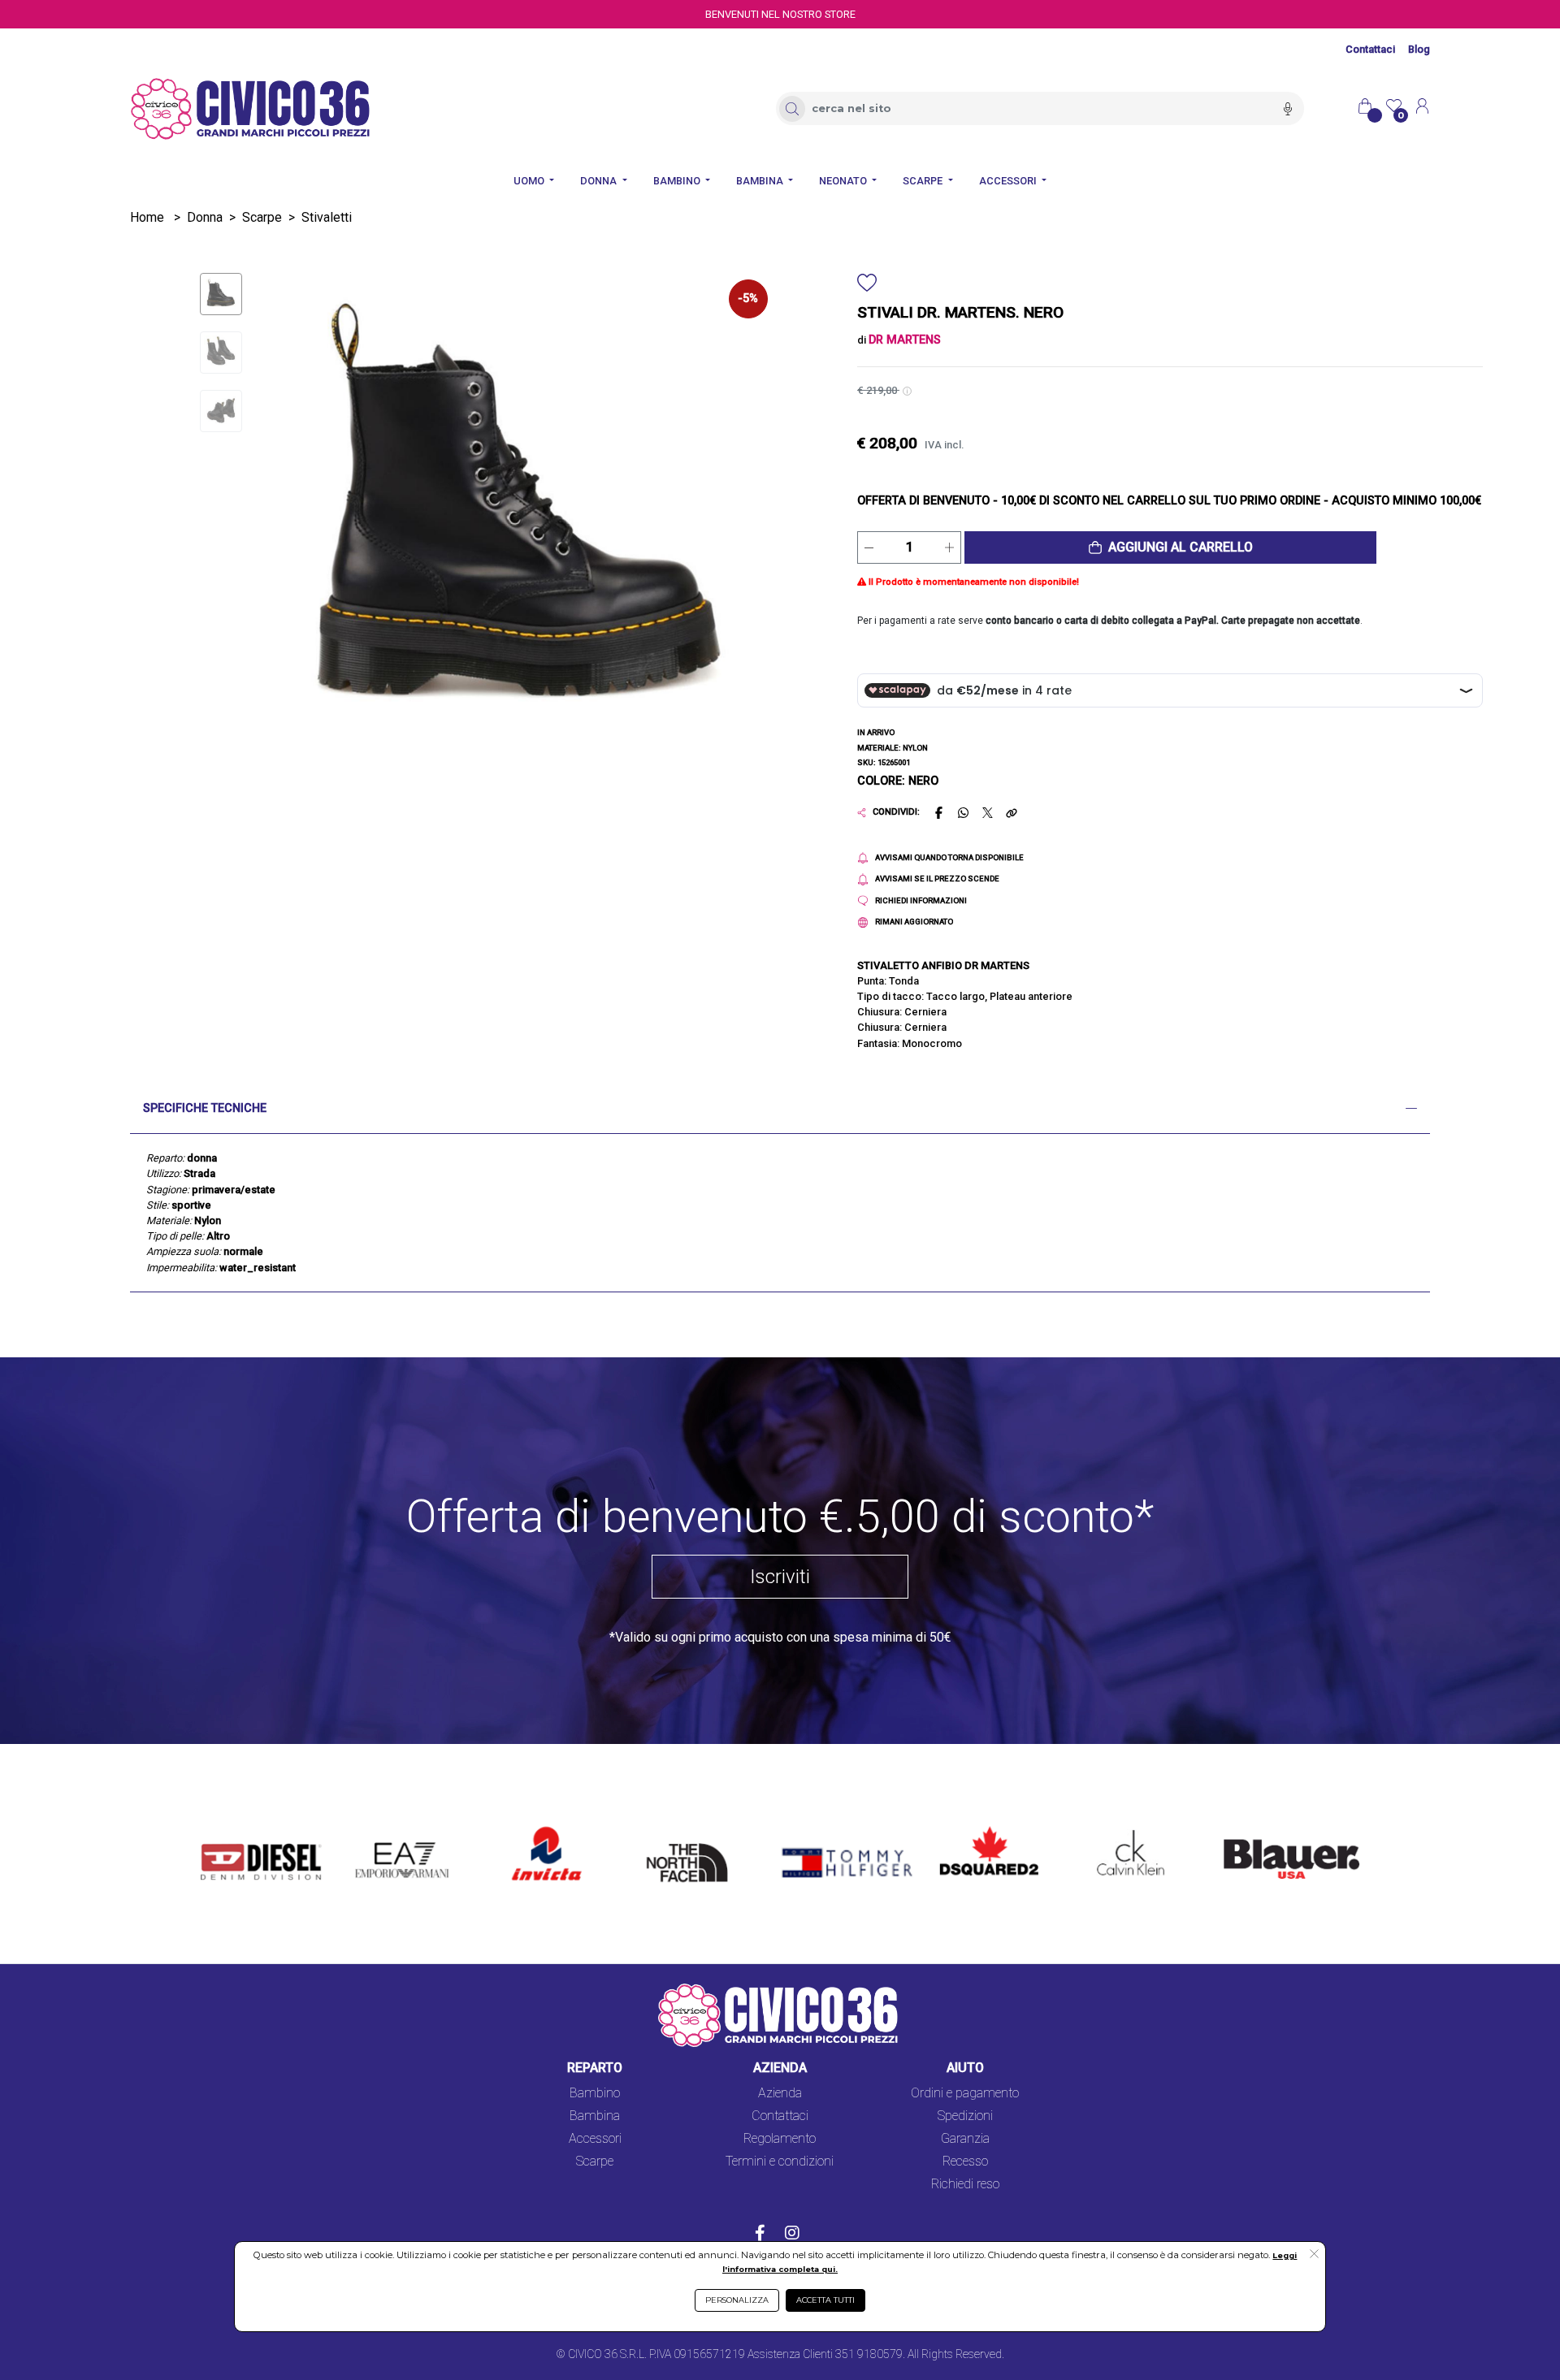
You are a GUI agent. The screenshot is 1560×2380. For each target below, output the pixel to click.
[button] (1170, 547)
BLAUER (1236, 1827)
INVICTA (537, 1827)
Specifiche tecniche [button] (205, 1108)
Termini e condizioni (780, 2161)
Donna (205, 217)
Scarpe (262, 217)
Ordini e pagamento (965, 2093)
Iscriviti (780, 1577)
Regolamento (780, 2138)
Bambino (595, 2093)
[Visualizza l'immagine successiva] (309, 521)
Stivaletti (327, 217)
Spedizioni (965, 2116)
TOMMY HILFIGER (823, 1827)
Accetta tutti (825, 2300)
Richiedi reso (965, 2184)
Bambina (595, 2116)
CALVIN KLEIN (1117, 1827)
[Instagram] (792, 2235)
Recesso (965, 2161)
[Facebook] (760, 2235)
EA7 (375, 1827)
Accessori (595, 2138)
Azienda (780, 2093)
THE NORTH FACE (692, 1837)
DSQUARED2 (976, 1827)
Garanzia (965, 2138)
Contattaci (1370, 49)
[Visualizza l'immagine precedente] (730, 521)
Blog (1419, 49)
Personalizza (737, 2300)
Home (147, 217)
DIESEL (221, 1827)
